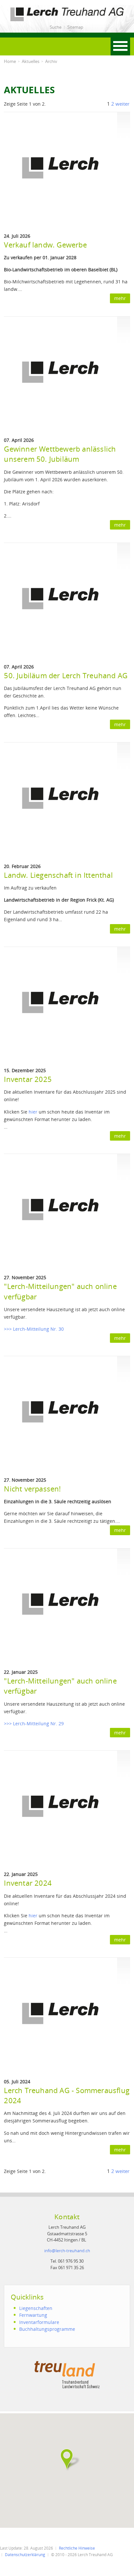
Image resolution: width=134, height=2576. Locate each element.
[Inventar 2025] (60, 1003)
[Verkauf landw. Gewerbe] (60, 169)
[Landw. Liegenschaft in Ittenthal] (60, 799)
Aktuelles (31, 61)
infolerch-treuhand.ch (67, 2251)
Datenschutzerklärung (25, 2555)
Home (10, 61)
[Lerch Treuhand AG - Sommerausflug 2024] (60, 2014)
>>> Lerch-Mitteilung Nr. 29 (34, 1723)
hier (33, 1112)
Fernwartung (33, 2315)
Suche (56, 27)
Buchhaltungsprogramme (47, 2329)
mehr (120, 298)
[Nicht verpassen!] (60, 1413)
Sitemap (75, 27)
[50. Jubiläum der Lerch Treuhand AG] (60, 599)
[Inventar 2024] (60, 1807)
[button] (67, 2459)
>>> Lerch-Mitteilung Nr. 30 (34, 1329)
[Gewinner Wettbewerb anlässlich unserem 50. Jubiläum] (60, 373)
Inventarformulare (39, 2322)
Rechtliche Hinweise (77, 2548)
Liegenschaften (36, 2308)
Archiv (51, 61)
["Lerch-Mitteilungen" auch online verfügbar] (60, 1211)
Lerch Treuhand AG (25, 9)
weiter (122, 104)
